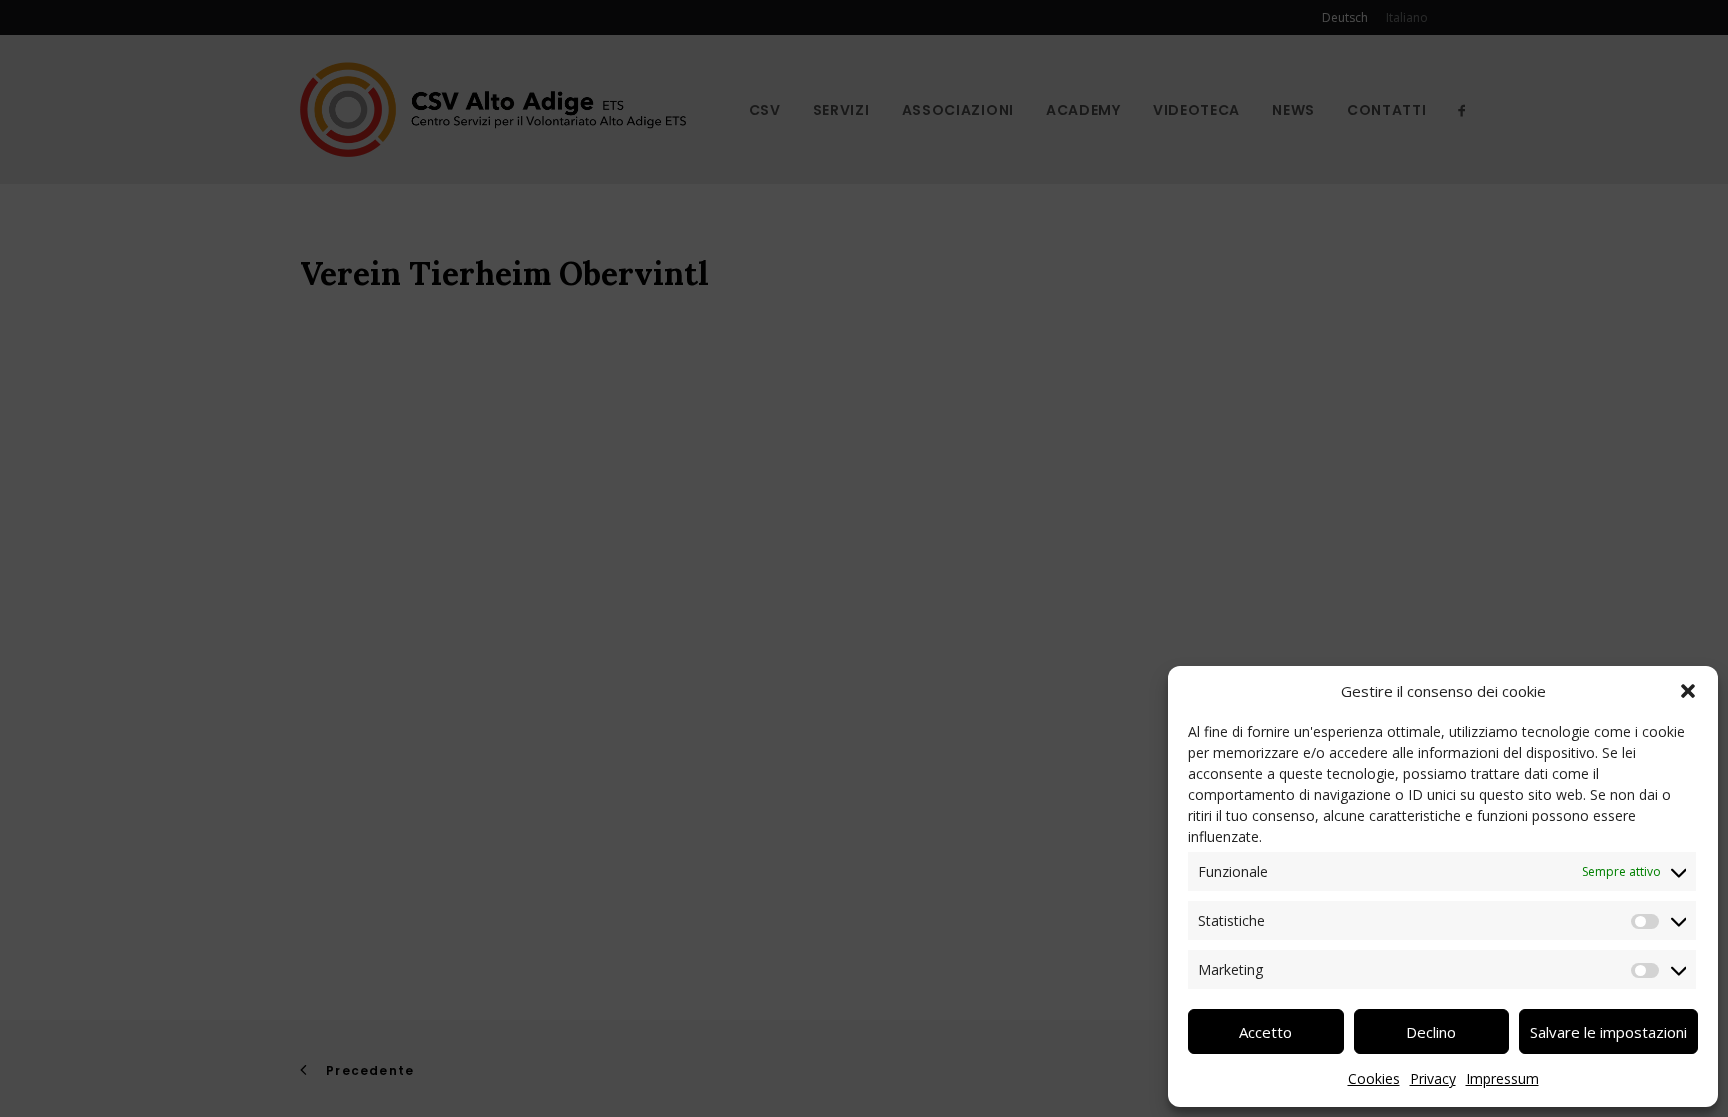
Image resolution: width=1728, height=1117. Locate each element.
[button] (1688, 691)
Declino (1431, 1032)
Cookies (1374, 1078)
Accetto (1265, 1032)
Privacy (1433, 1078)
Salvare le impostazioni (1608, 1032)
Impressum (1502, 1078)
